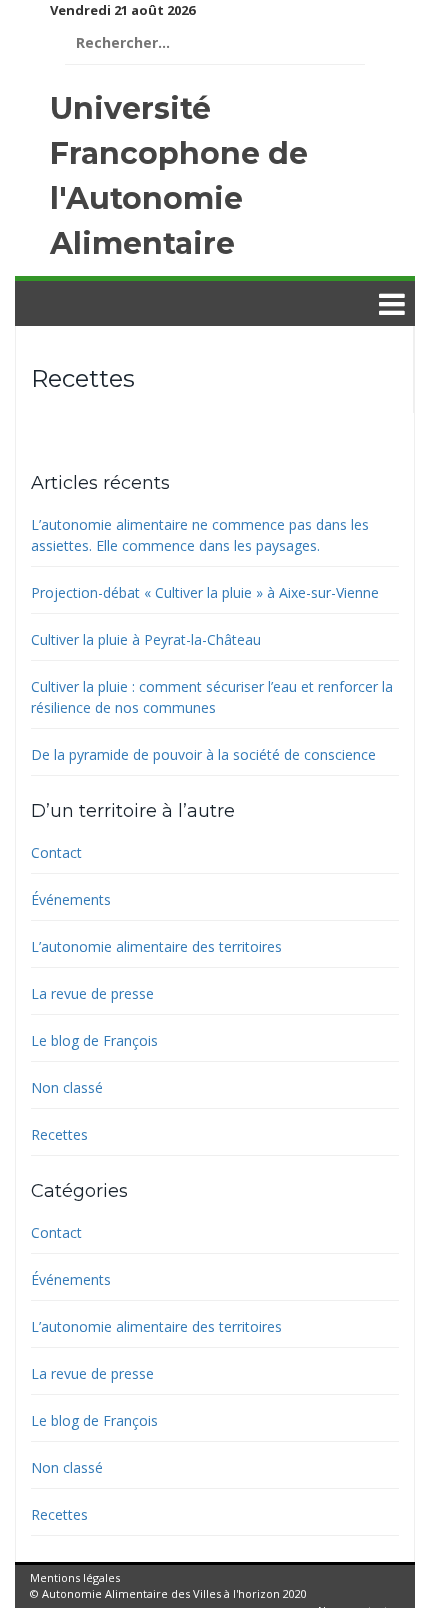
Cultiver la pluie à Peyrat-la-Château (146, 639)
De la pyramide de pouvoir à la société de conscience (203, 754)
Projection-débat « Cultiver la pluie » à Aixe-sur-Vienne (205, 592)
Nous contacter (359, 1610)
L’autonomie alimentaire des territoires (156, 946)
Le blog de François (94, 1040)
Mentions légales (75, 1577)
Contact (56, 852)
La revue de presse (92, 993)
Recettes (59, 1134)
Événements (71, 899)
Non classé (67, 1087)
